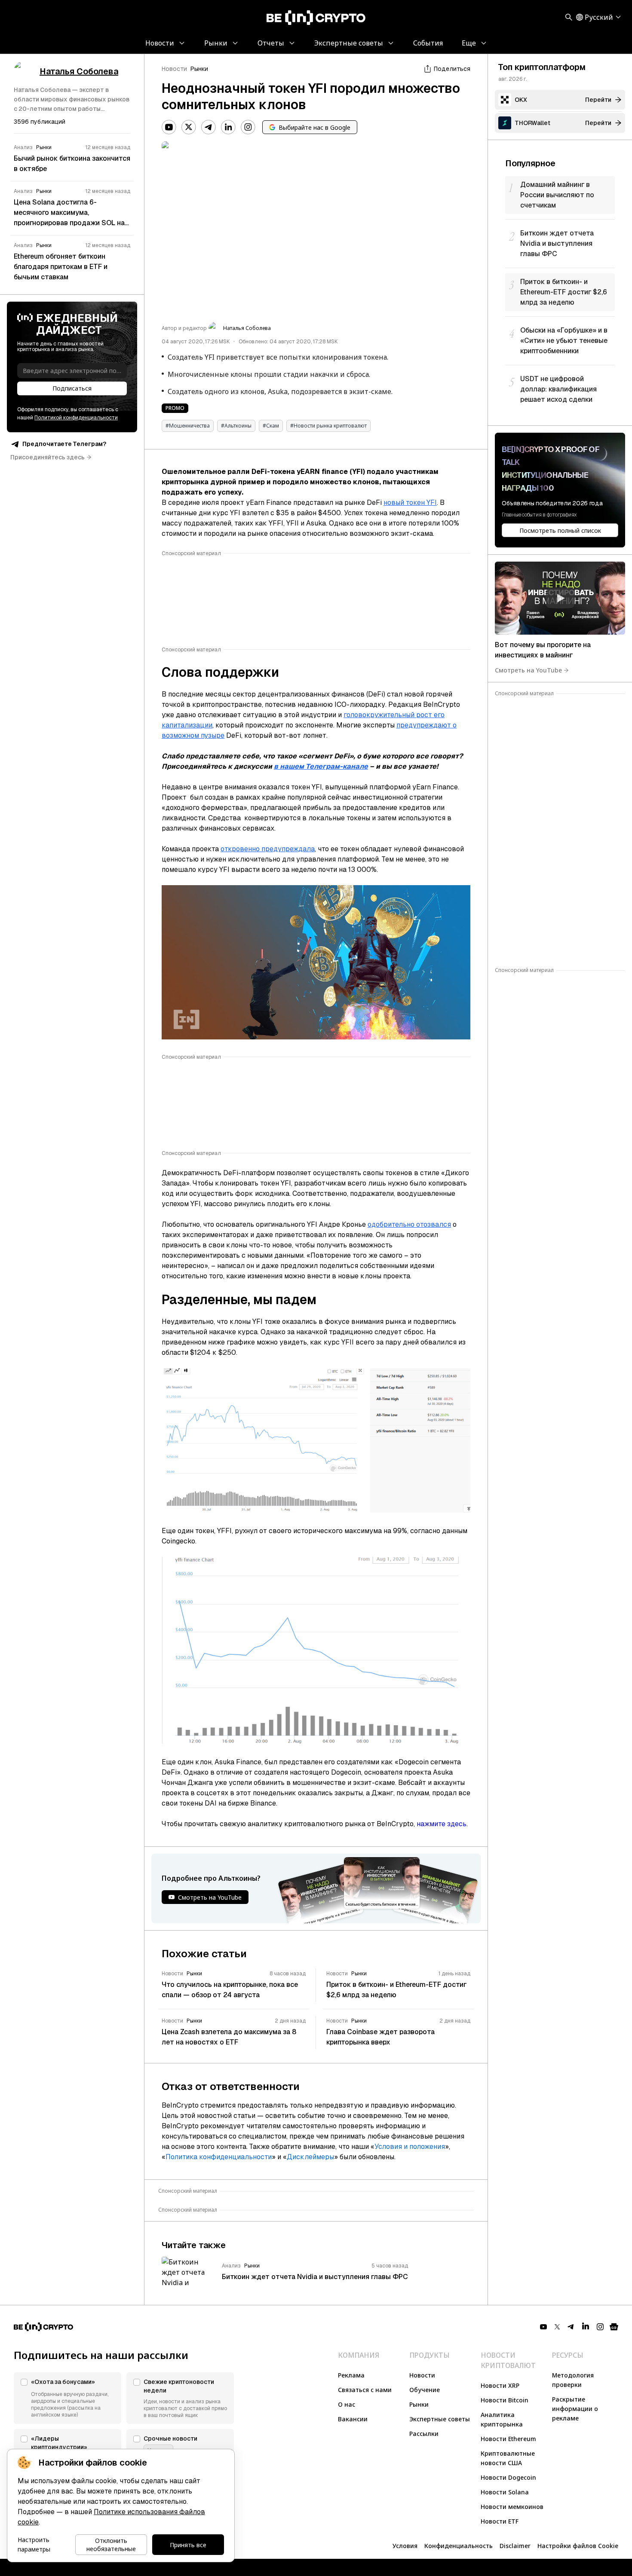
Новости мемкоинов (512, 2507)
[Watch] (560, 598)
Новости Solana (505, 2492)
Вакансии (353, 2419)
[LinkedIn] (228, 127)
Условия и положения (410, 2147)
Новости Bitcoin (505, 2400)
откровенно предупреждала (268, 849)
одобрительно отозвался (409, 1224)
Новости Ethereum (508, 2439)
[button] (67, 2398)
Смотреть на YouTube (528, 670)
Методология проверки (573, 2380)
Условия (405, 2546)
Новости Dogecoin (508, 2477)
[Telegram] (209, 127)
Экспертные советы (440, 2419)
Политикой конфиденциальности (76, 418)
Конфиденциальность (459, 2546)
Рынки (199, 69)
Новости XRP (500, 2385)
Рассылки (424, 2434)
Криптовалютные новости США (508, 2458)
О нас (347, 2404)
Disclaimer (515, 2546)
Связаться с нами (365, 2390)
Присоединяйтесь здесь (48, 457)
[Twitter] (189, 127)
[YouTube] (169, 127)
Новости (174, 69)
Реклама (351, 2375)
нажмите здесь (442, 1824)
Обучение (425, 2390)
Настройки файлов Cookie (578, 2546)
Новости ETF (500, 2521)
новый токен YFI (410, 503)
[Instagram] (248, 127)
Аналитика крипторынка (502, 2419)
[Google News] (614, 2327)
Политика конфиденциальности (219, 2157)
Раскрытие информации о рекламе (575, 2409)
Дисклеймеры (310, 2157)
